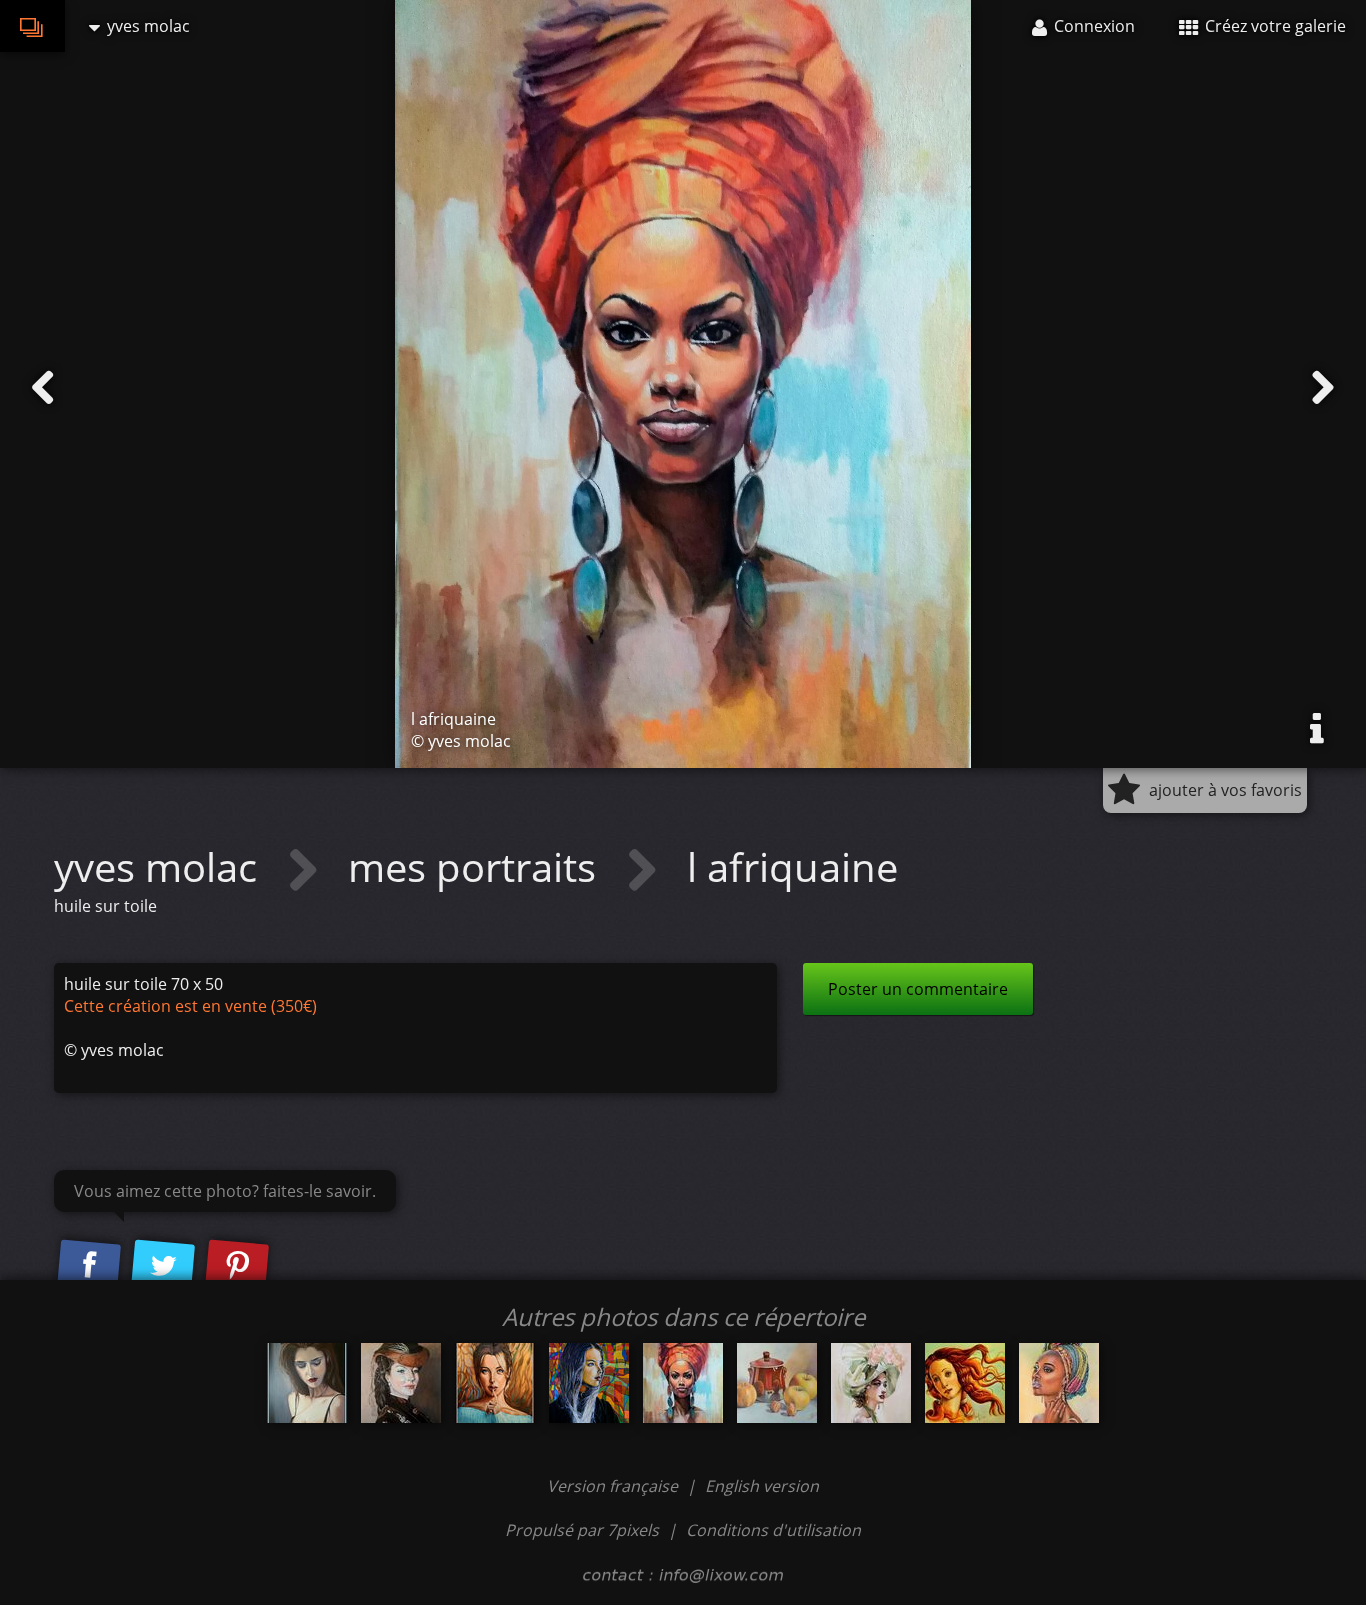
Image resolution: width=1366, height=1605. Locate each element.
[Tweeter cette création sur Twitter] (163, 1266)
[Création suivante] (1323, 388)
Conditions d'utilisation (773, 1530)
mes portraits (477, 866)
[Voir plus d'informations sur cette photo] (1317, 729)
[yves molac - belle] (871, 1383)
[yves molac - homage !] (965, 1383)
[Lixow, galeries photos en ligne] (32, 26)
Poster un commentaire (918, 989)
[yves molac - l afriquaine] (683, 1383)
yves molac (160, 866)
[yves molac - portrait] (401, 1383)
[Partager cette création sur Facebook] (89, 1266)
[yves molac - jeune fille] (589, 1383)
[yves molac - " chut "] (495, 1383)
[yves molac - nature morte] (777, 1383)
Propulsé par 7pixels (582, 1530)
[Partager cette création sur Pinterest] (237, 1266)
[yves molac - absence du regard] (307, 1383)
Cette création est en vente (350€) (190, 1006)
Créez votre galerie (1273, 26)
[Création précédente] (43, 388)
